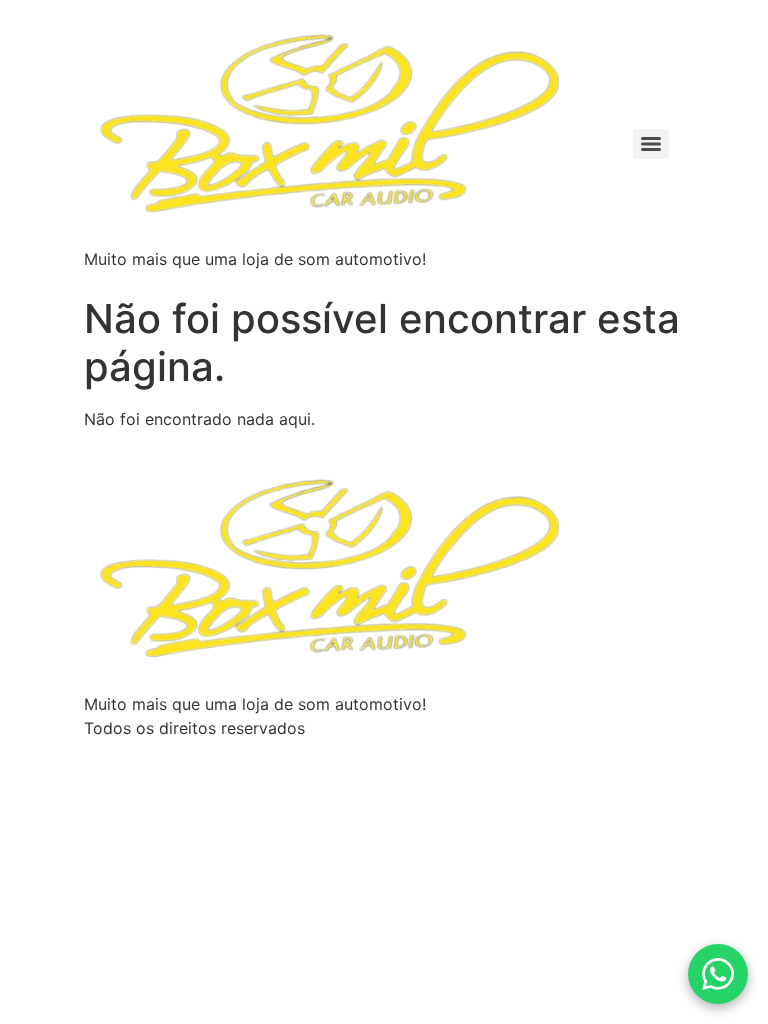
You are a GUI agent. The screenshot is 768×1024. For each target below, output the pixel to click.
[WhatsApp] (718, 974)
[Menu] (651, 144)
